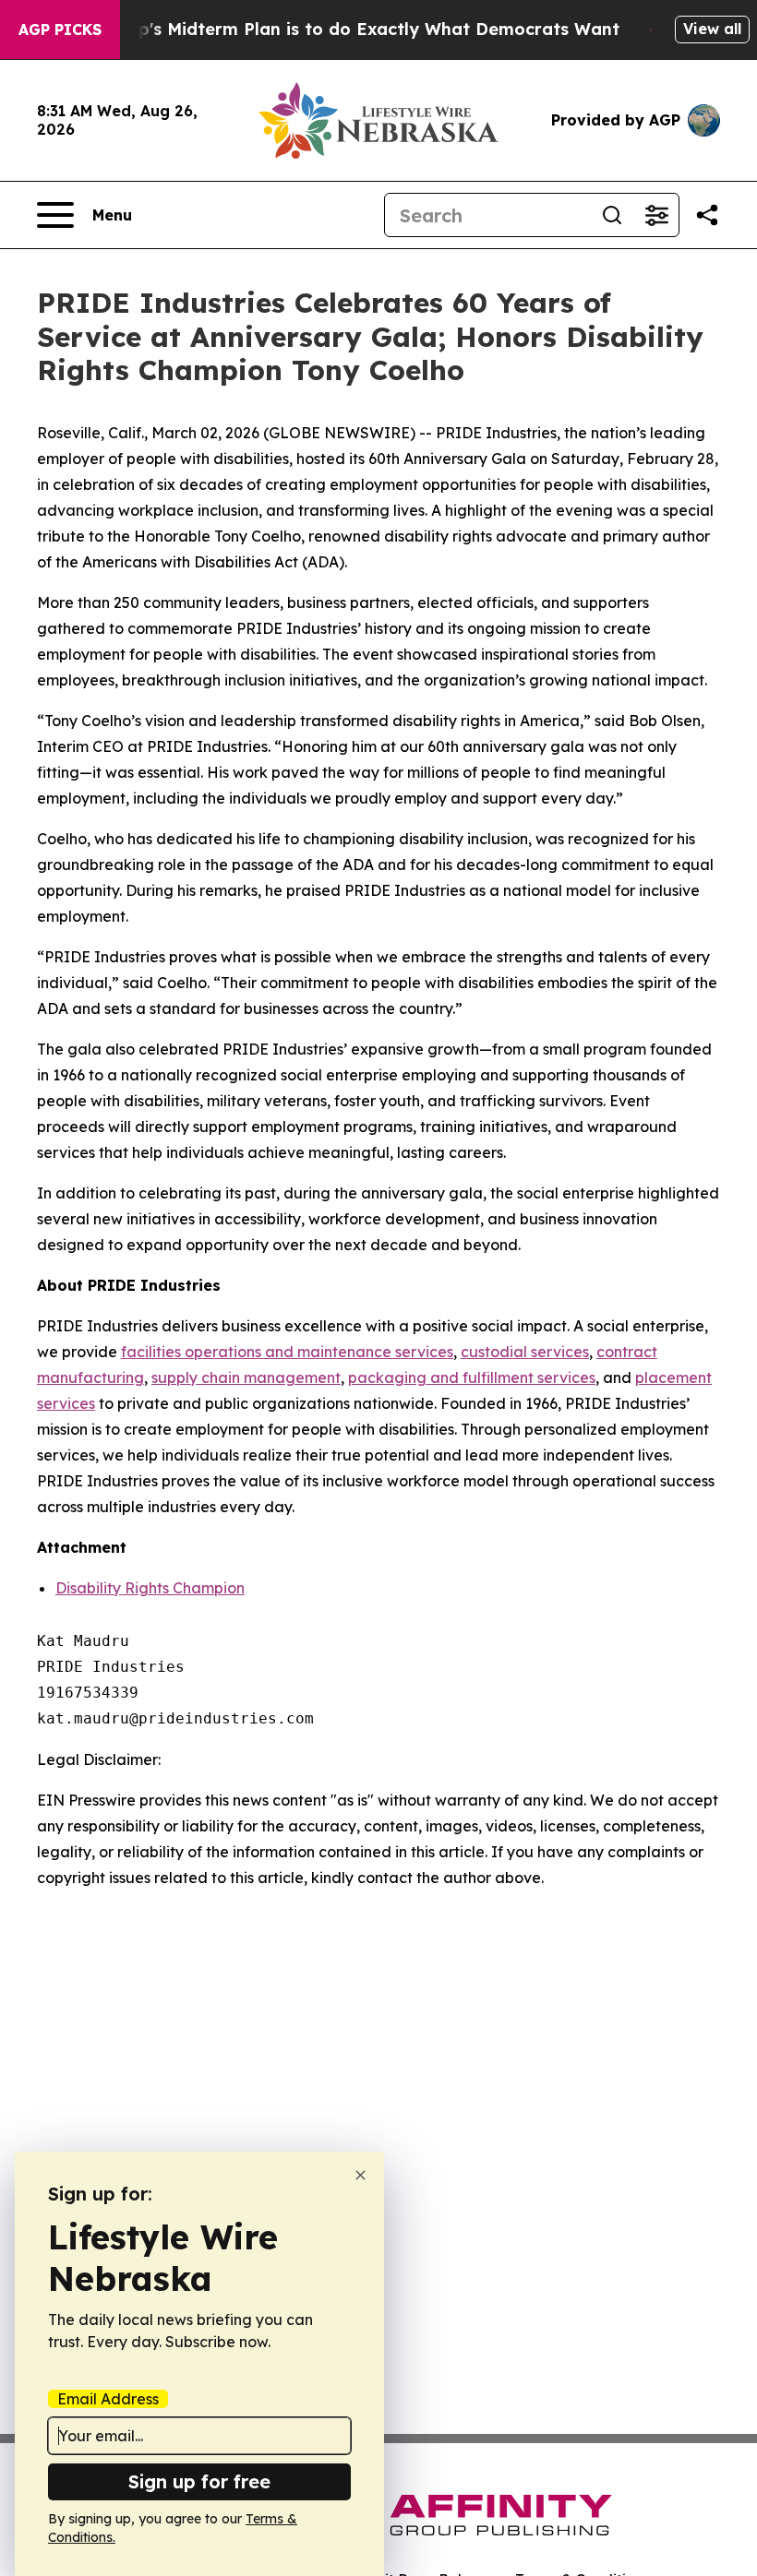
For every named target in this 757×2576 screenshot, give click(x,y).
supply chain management (246, 1377)
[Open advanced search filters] (656, 215)
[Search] (612, 215)
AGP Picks (60, 30)
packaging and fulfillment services (472, 1377)
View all (712, 29)
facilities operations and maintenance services (287, 1352)
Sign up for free (199, 2481)
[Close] (360, 2175)
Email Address (108, 2399)
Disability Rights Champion (150, 1588)
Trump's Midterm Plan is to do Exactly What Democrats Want (357, 29)
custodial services (525, 1352)
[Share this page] (707, 215)
